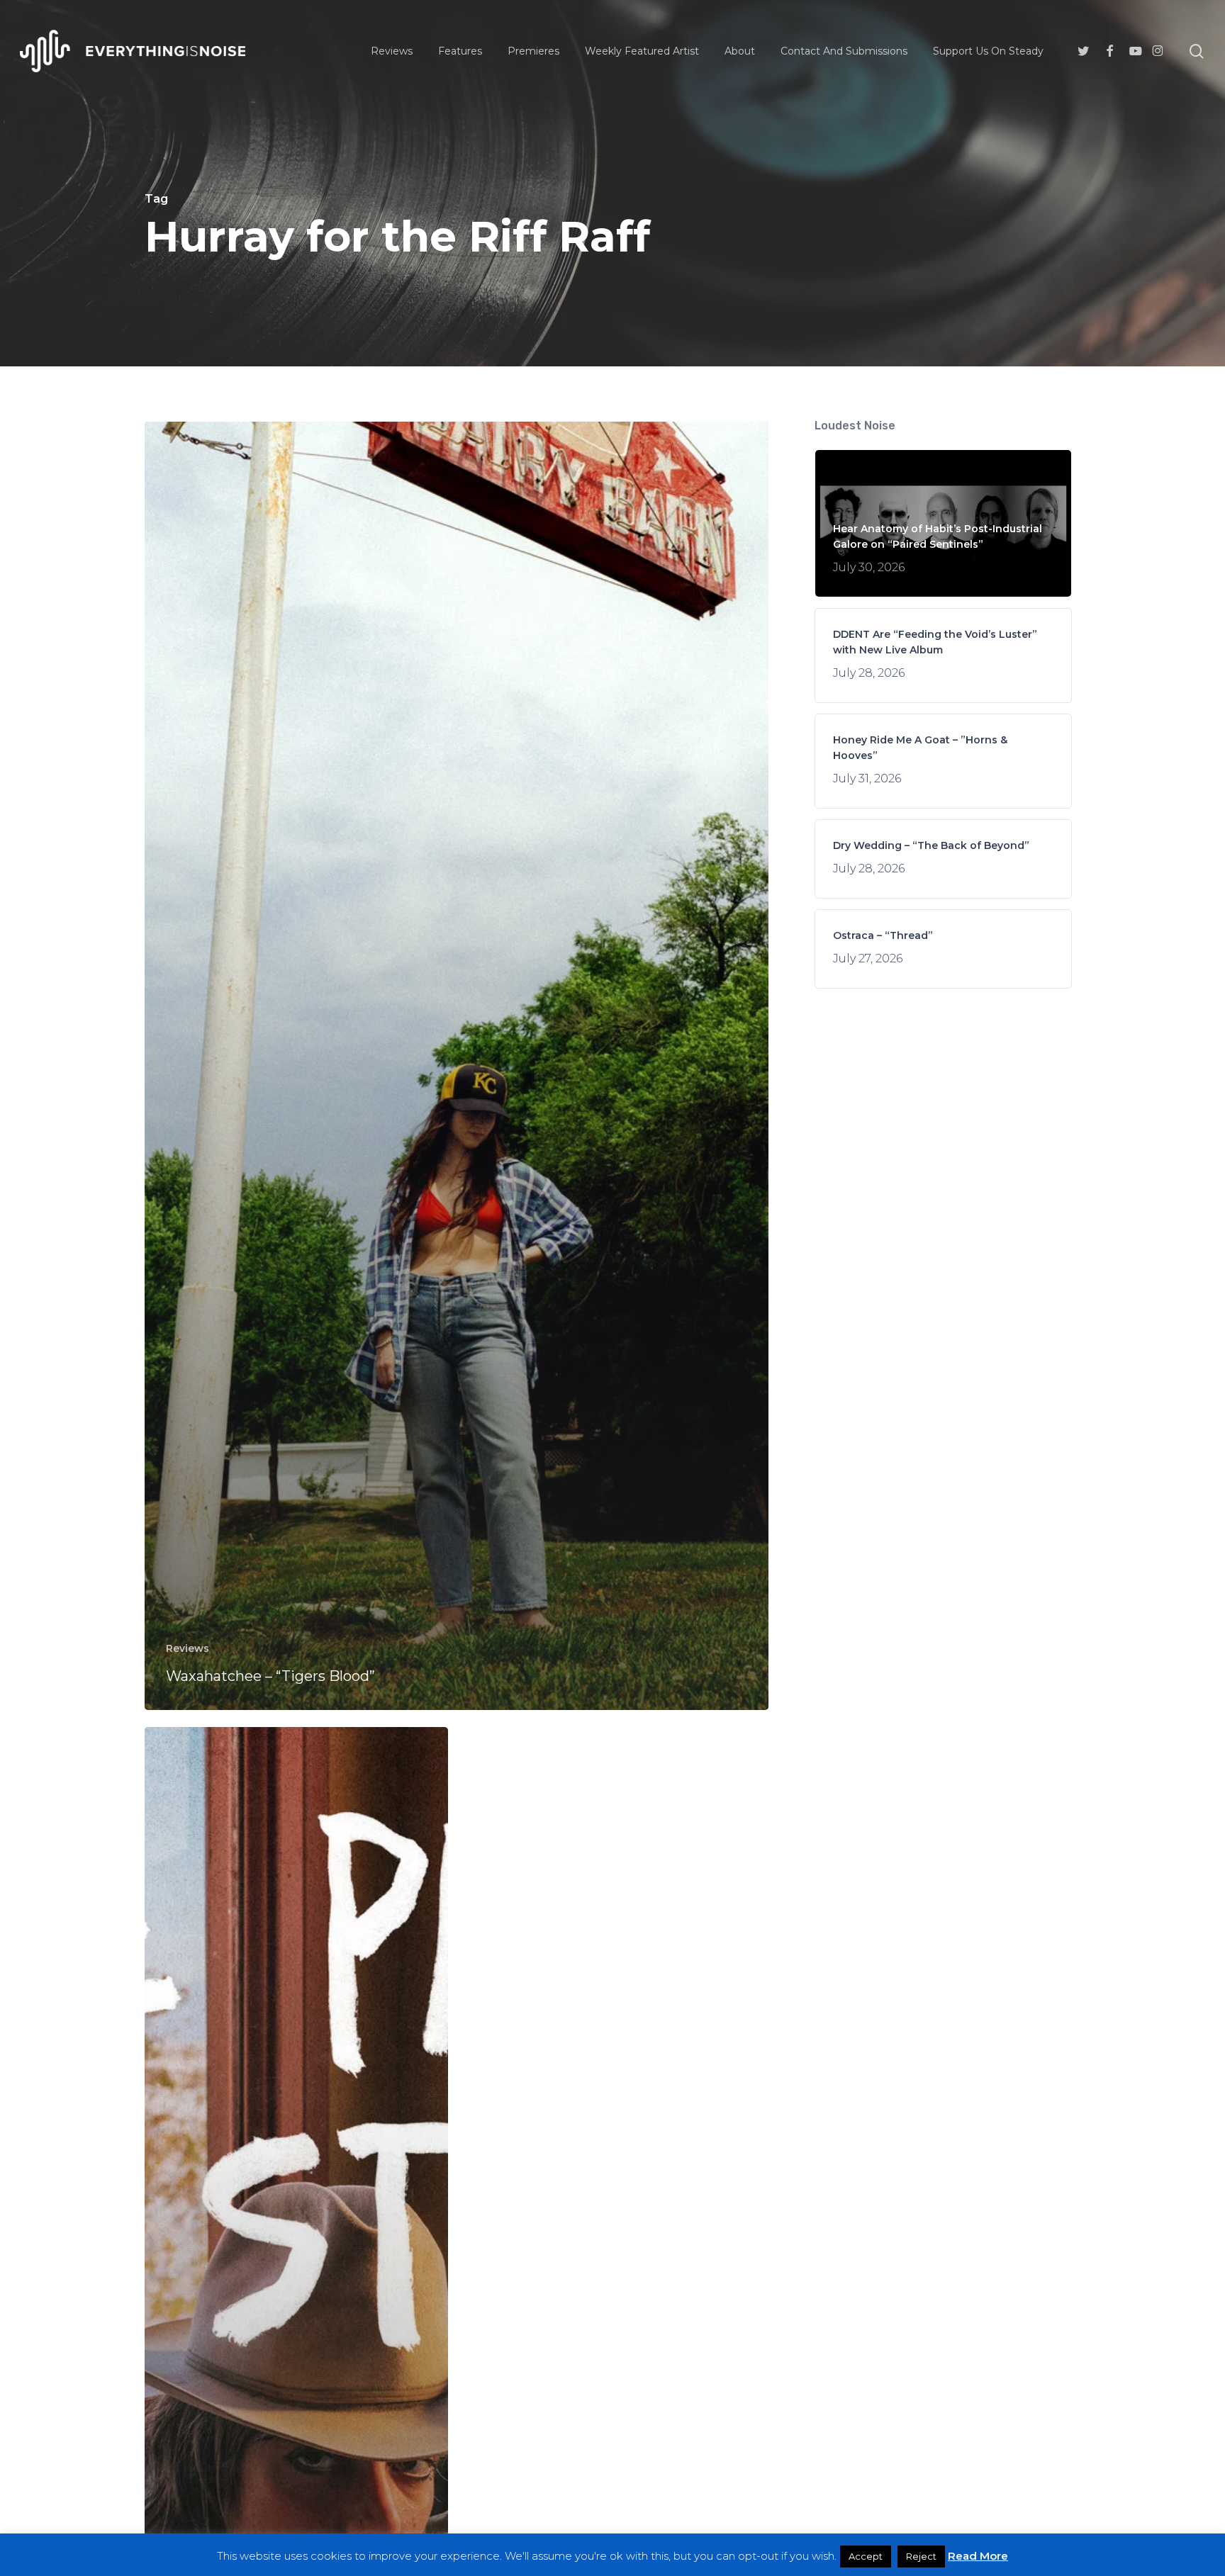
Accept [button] (866, 2556)
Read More (978, 2556)
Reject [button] (921, 2556)
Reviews (188, 1648)
